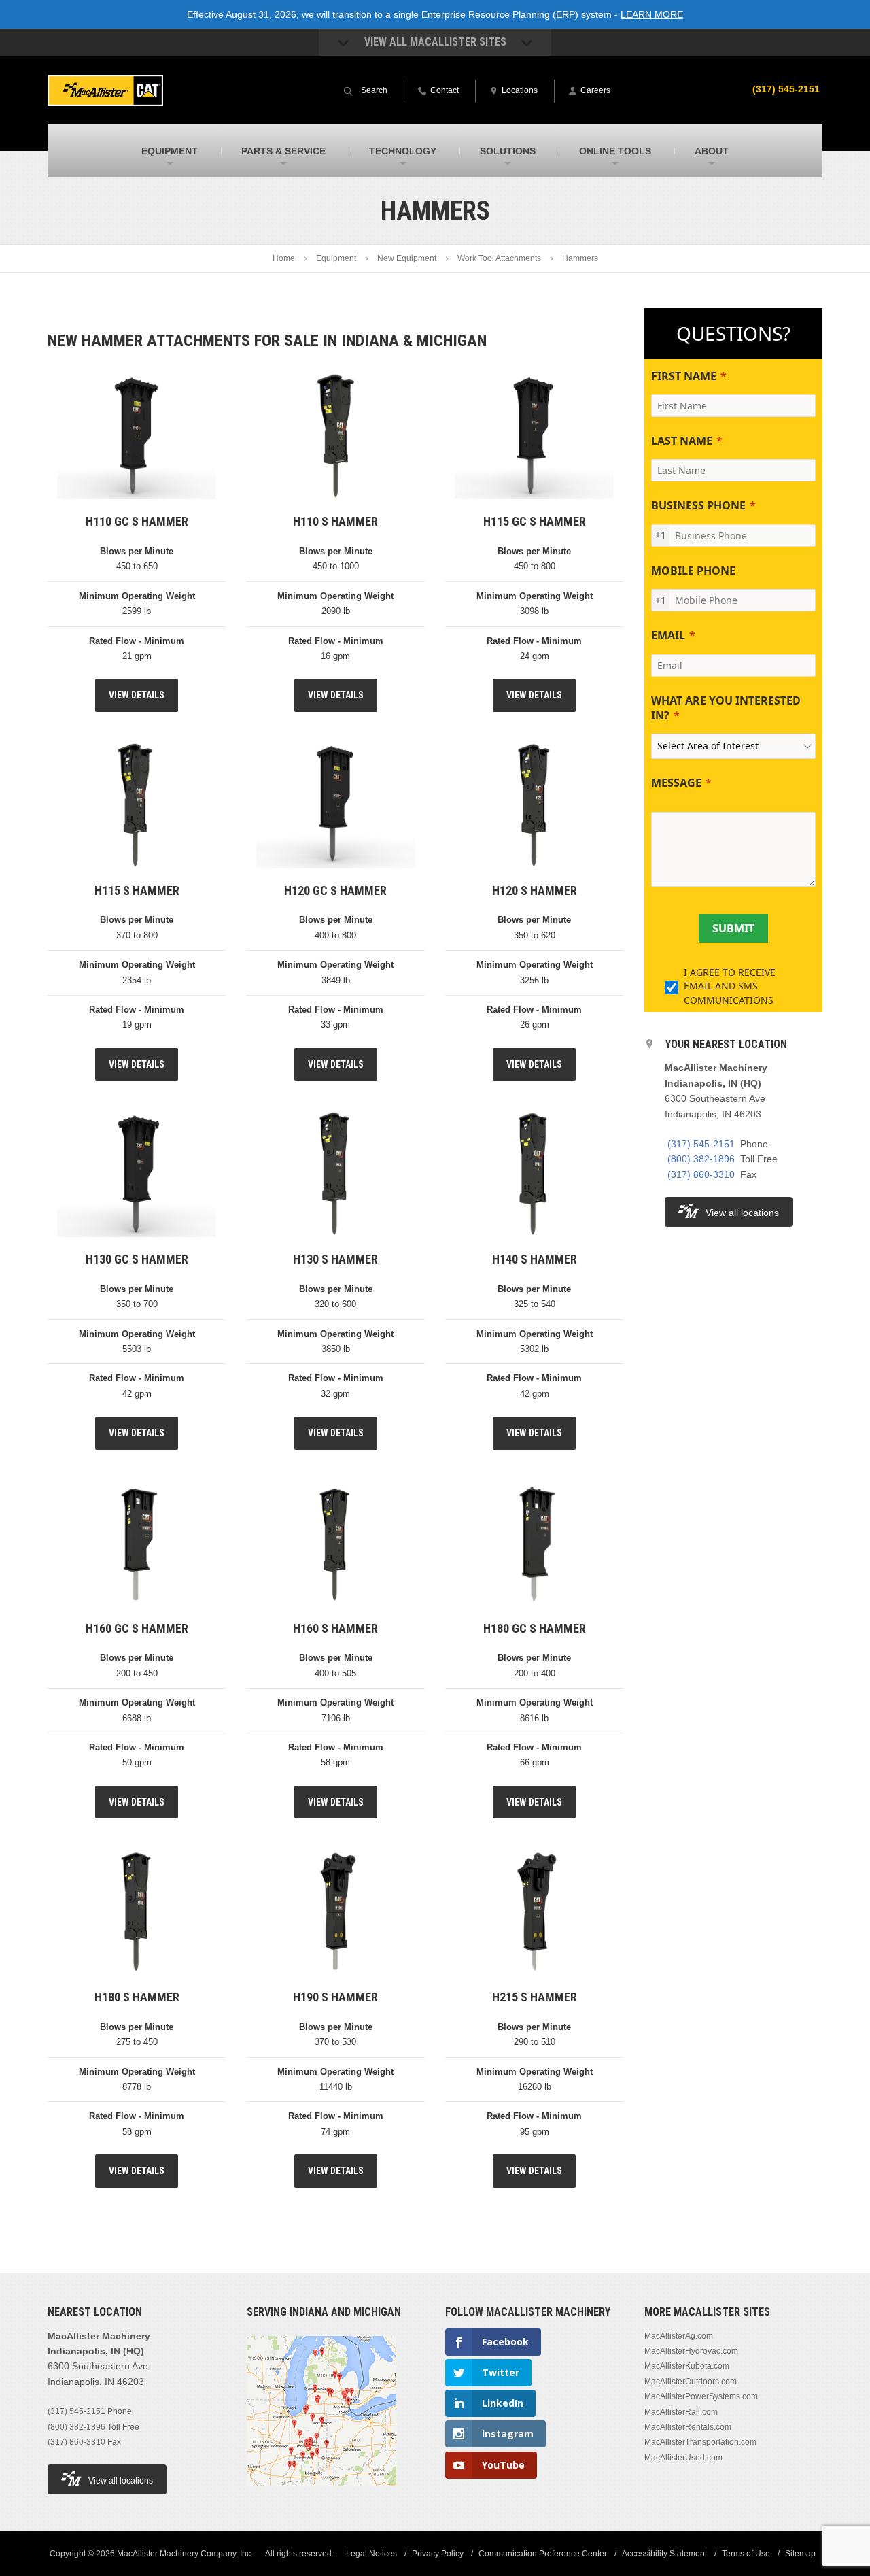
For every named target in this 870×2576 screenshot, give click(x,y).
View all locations (742, 1213)
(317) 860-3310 (701, 1174)
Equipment (336, 258)
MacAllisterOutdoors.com (691, 2381)
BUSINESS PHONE (698, 505)
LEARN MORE (652, 14)
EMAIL (668, 635)
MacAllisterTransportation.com (700, 2442)
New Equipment (407, 258)
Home (284, 258)
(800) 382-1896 (701, 1159)
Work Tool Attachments (499, 258)
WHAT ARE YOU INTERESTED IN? (726, 708)
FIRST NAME (684, 376)
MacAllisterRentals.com (688, 2427)
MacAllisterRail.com (681, 2411)
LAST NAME (682, 441)
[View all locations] (321, 2493)
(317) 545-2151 (786, 89)
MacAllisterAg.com (679, 2335)
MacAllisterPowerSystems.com (701, 2396)
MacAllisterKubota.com (687, 2366)
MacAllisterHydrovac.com (691, 2351)
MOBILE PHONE (693, 571)
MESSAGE (676, 783)
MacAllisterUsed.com (683, 2457)
